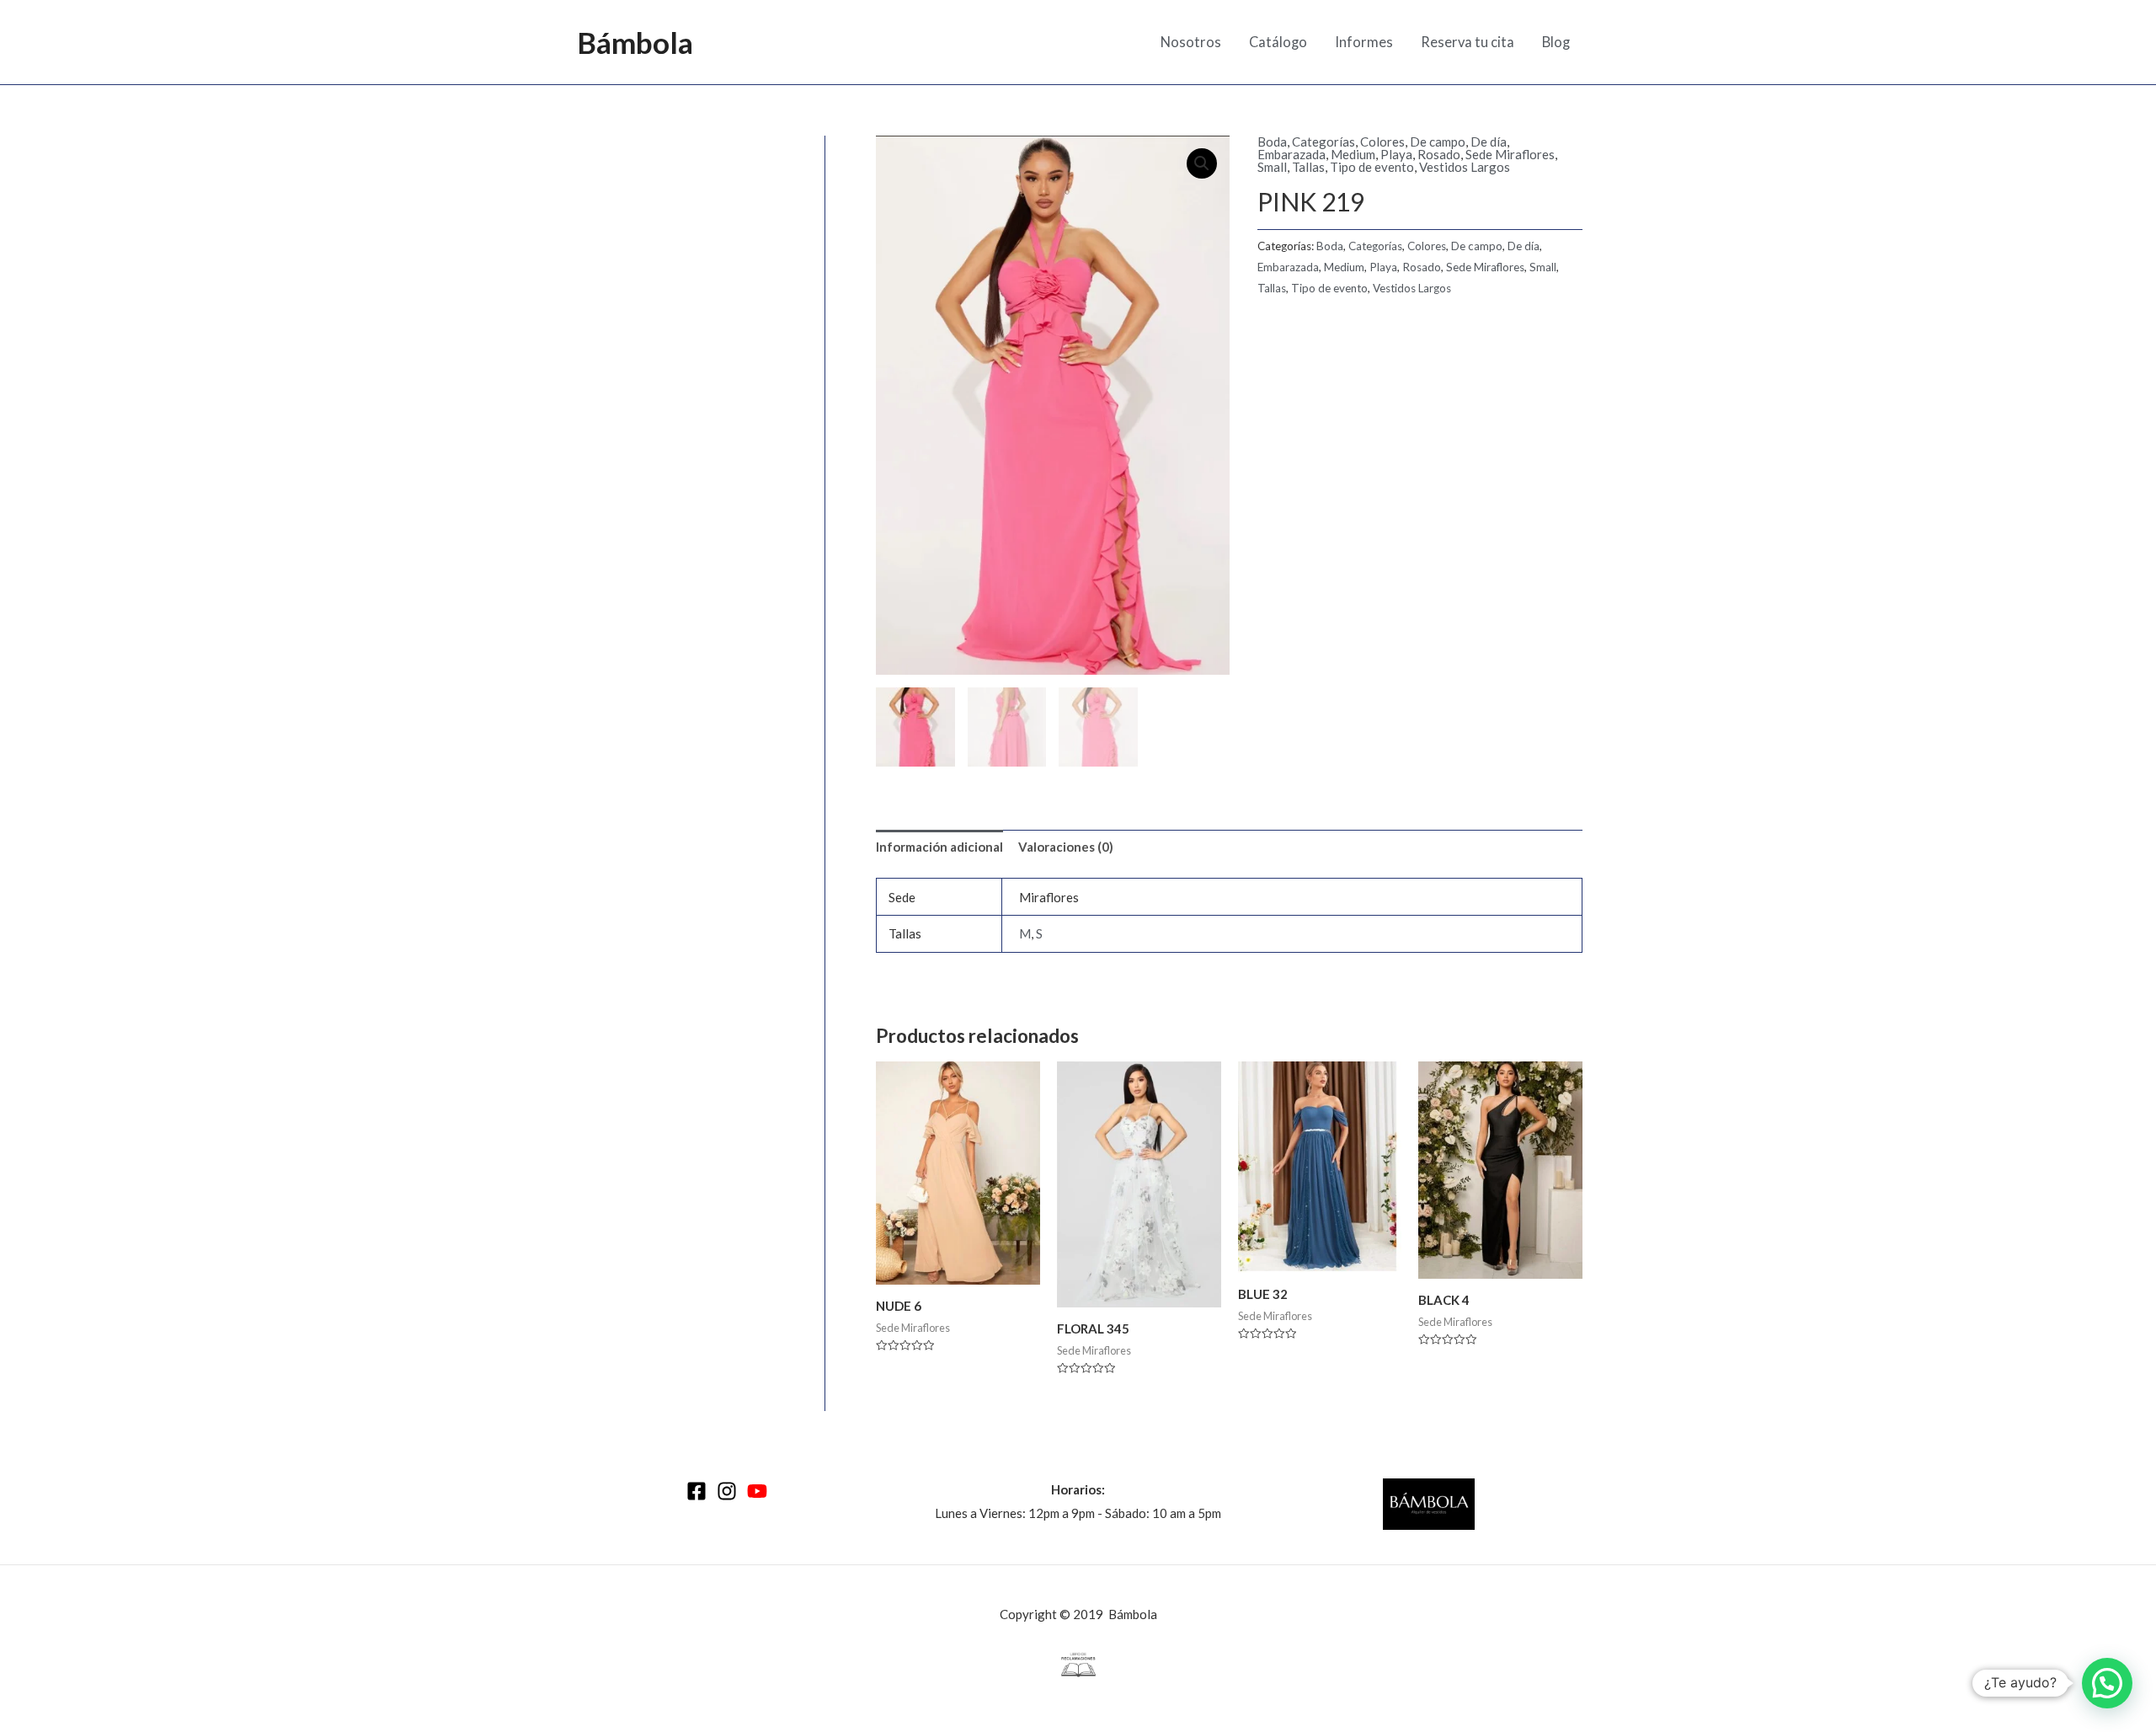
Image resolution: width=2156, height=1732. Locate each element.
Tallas (1308, 167)
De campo (1438, 142)
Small (1272, 167)
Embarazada (1291, 154)
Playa (1396, 154)
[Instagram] (727, 1491)
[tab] (939, 848)
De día (1489, 142)
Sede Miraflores (1510, 154)
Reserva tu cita (1468, 42)
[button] (2107, 1683)
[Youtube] (757, 1491)
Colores (1382, 142)
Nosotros (1191, 42)
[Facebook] (696, 1491)
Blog (1556, 42)
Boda (1272, 142)
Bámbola (635, 42)
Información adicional (939, 847)
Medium (1353, 154)
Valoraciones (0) (1066, 847)
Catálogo (1278, 42)
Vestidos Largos (1465, 167)
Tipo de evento (1372, 167)
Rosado (1439, 154)
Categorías (1323, 142)
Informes (1364, 42)
